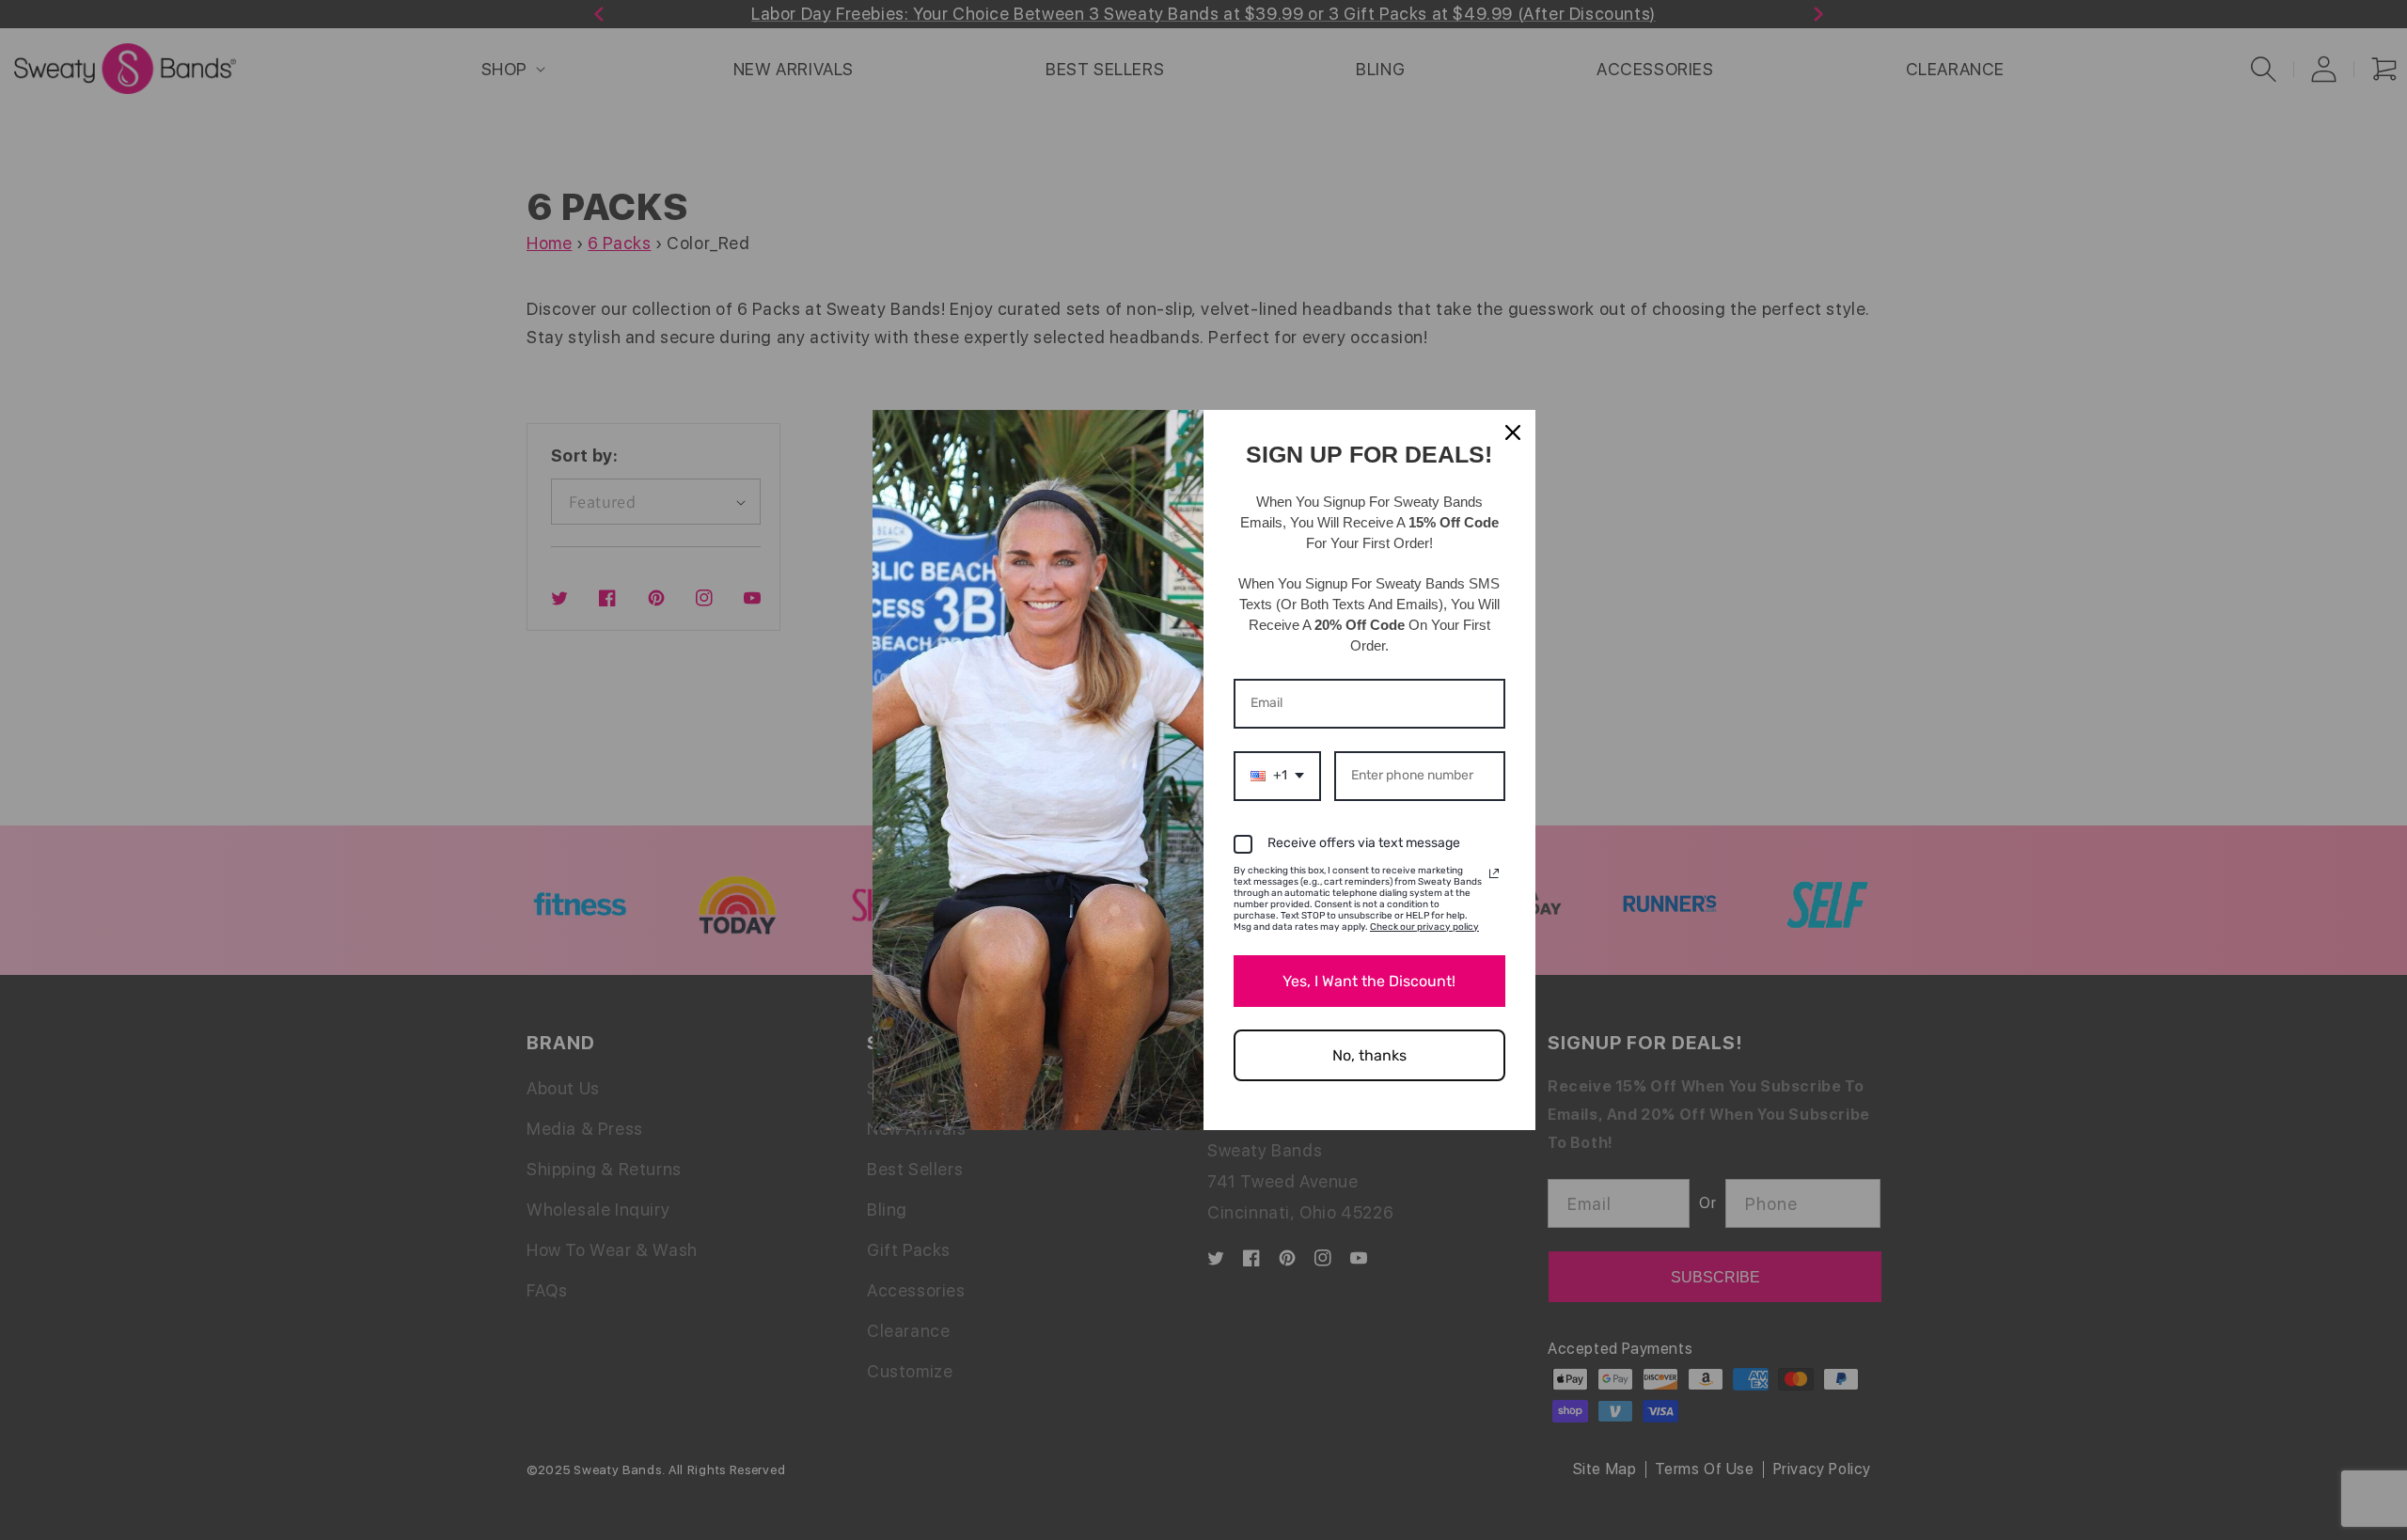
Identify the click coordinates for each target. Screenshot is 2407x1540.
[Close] (1513, 432)
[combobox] (1277, 776)
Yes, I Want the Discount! (1369, 981)
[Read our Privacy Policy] (1494, 873)
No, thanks (1369, 1055)
